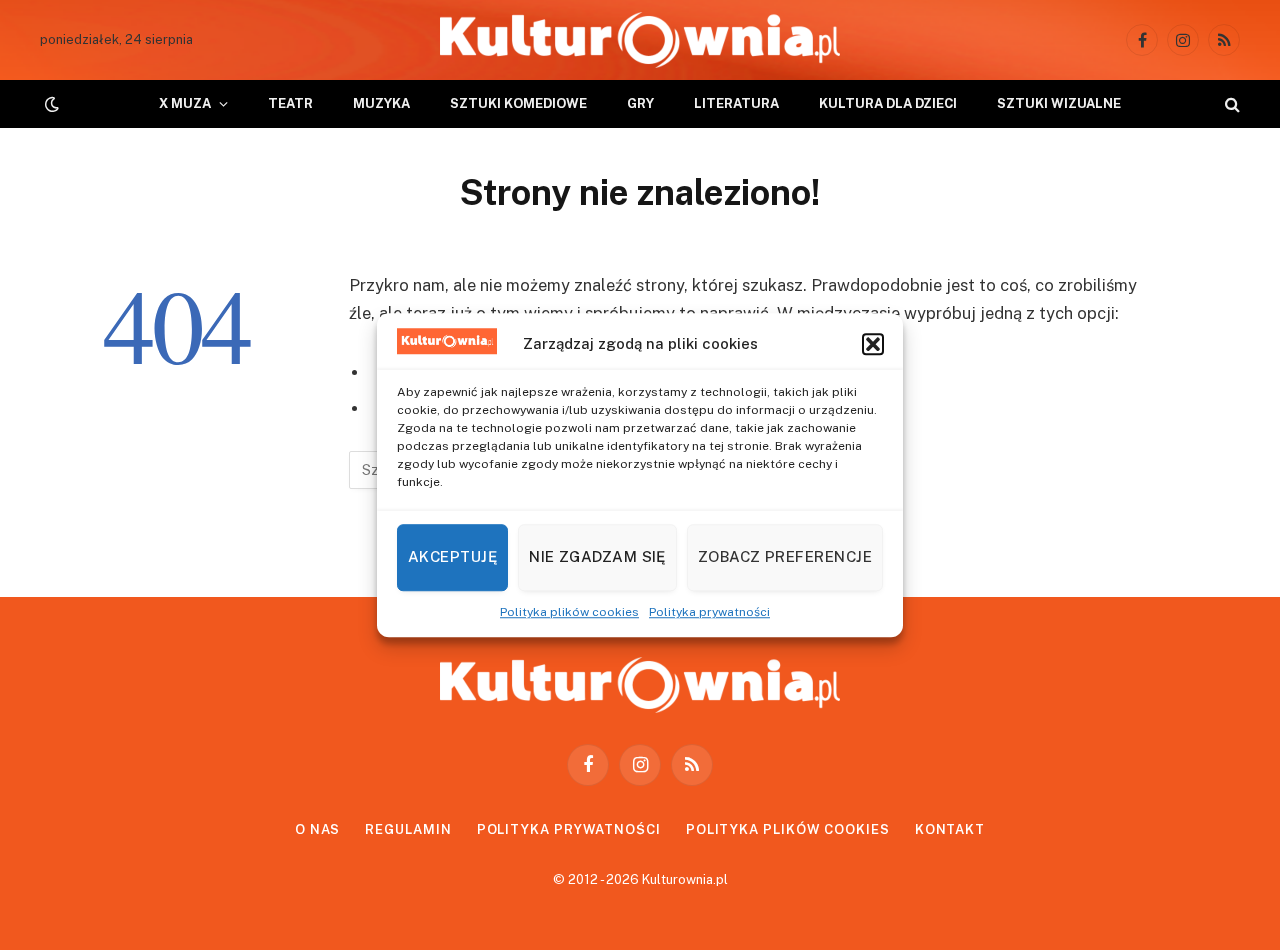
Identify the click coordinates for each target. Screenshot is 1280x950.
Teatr (290, 103)
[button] (873, 344)
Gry (640, 103)
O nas (318, 829)
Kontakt (950, 829)
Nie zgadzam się (597, 556)
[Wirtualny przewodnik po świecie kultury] (640, 40)
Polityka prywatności (709, 612)
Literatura (736, 103)
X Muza (185, 103)
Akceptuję (452, 556)
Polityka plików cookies (569, 612)
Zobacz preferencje (785, 556)
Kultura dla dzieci (888, 103)
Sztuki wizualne (1059, 103)
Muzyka (381, 103)
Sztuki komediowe (518, 103)
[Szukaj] (1230, 104)
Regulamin (408, 829)
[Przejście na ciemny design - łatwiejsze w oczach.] (50, 104)
